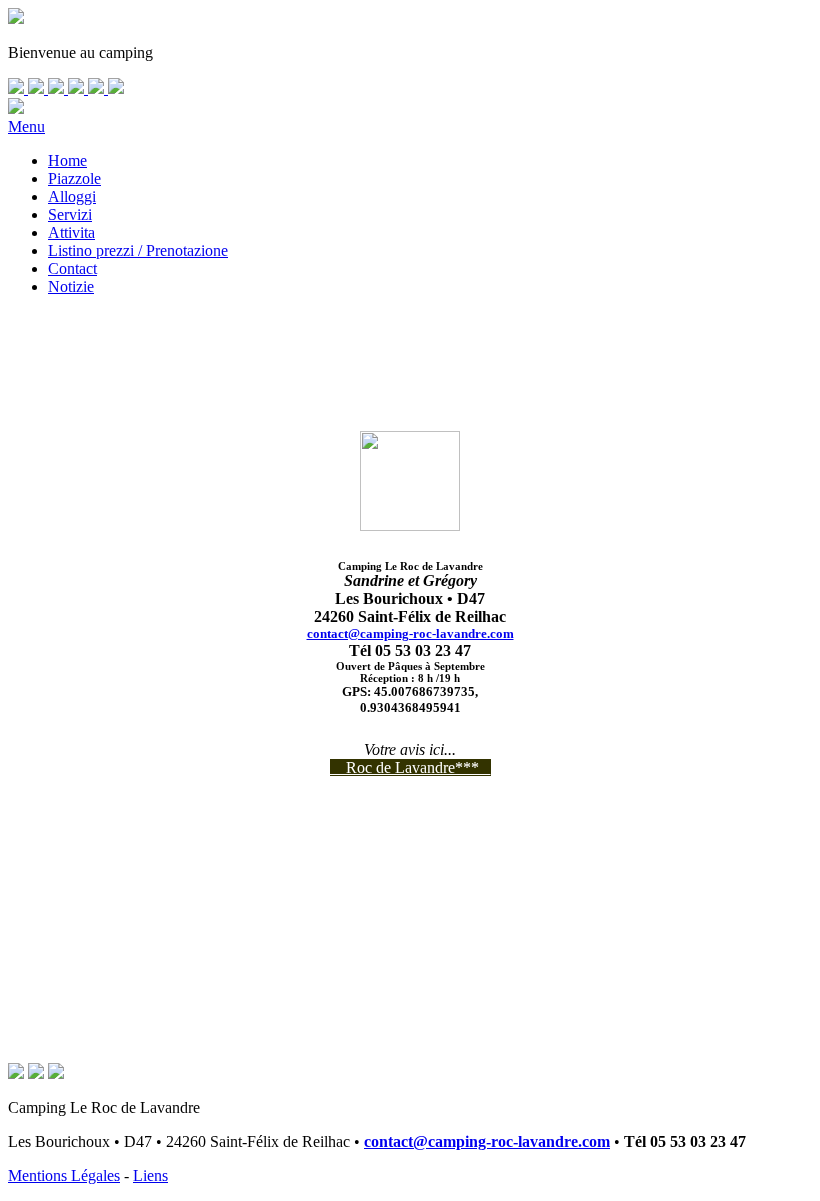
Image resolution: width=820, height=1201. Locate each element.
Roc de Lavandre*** (410, 767)
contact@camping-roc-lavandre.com (410, 633)
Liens (150, 1175)
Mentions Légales (64, 1175)
